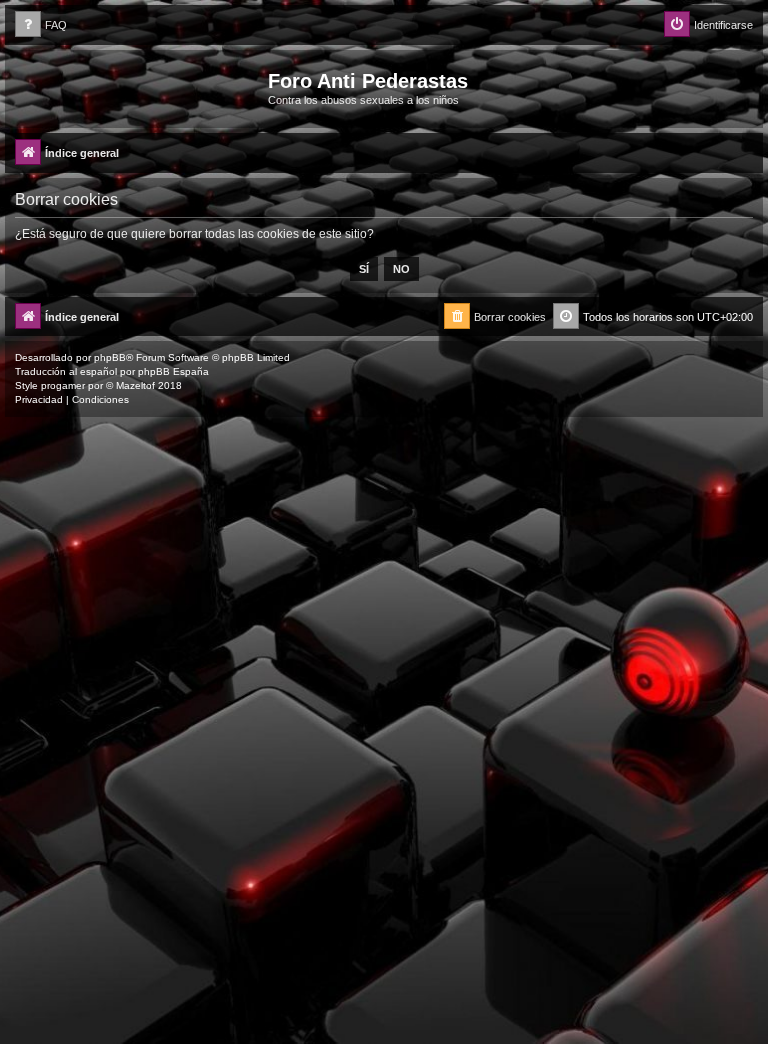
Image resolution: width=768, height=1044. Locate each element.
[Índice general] (139, 87)
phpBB (110, 357)
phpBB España (173, 371)
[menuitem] (41, 25)
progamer (63, 385)
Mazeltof (135, 385)
